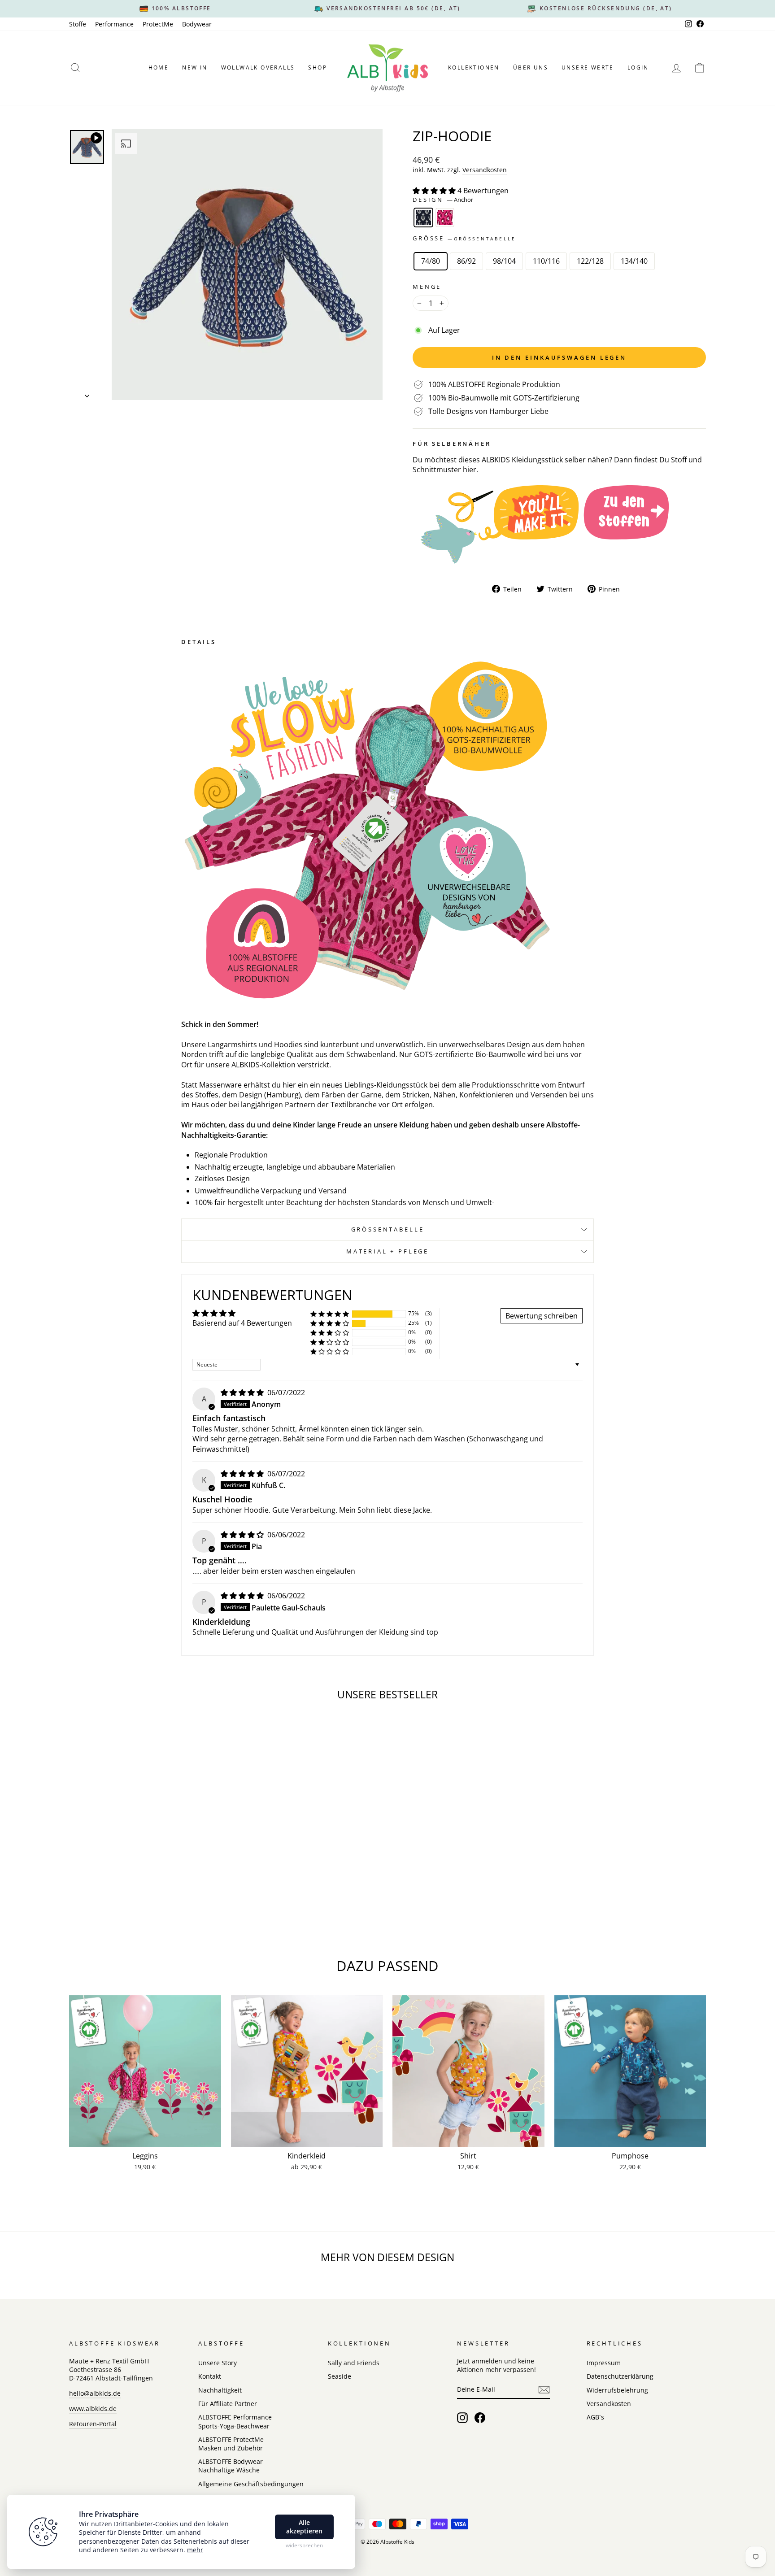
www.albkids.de (93, 2408)
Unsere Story (218, 2363)
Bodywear (197, 24)
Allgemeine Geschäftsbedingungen (251, 2484)
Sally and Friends (354, 2363)
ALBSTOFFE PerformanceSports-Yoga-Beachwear (235, 2421)
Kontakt (210, 2376)
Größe (464, 238)
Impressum (604, 2363)
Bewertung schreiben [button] (542, 1316)
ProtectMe (158, 24)
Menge (427, 287)
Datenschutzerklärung (620, 2376)
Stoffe (78, 24)
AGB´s (595, 2417)
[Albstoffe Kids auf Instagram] (462, 2418)
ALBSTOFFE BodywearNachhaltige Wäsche (231, 2466)
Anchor (423, 218)
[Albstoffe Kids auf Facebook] (480, 2418)
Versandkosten (485, 170)
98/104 (504, 261)
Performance (114, 24)
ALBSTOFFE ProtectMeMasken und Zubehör (231, 2444)
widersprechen (304, 2546)
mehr (195, 2550)
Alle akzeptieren (304, 2527)
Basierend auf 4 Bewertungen (242, 1323)
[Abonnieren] (544, 2390)
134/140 (634, 261)
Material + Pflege (387, 1251)
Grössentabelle (388, 1229)
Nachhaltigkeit (220, 2390)
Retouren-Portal (93, 2424)
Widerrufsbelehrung (617, 2390)
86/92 (466, 261)
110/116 (546, 261)
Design (443, 200)
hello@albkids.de (95, 2393)
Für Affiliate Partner (228, 2404)
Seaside (340, 2376)
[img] (243, 1392)
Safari (445, 218)
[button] (435, 191)
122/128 (590, 261)
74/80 (431, 261)
